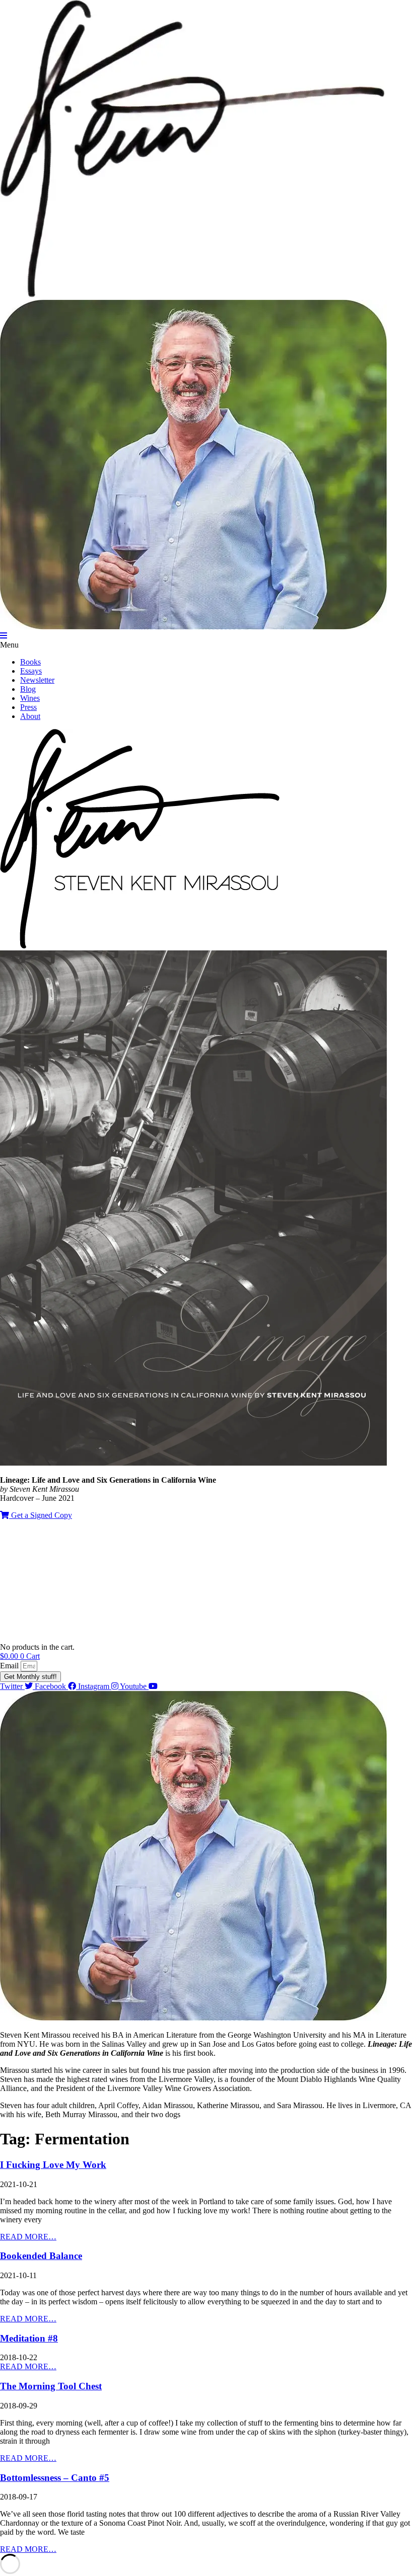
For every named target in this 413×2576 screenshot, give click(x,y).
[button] (206, 645)
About (30, 716)
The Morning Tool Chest (51, 2386)
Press (28, 707)
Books (30, 662)
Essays (31, 671)
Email (10, 1666)
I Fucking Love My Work (53, 2165)
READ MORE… (28, 2237)
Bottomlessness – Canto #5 (55, 2478)
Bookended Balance (41, 2256)
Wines (30, 698)
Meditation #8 (29, 2338)
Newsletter (37, 680)
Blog (28, 689)
